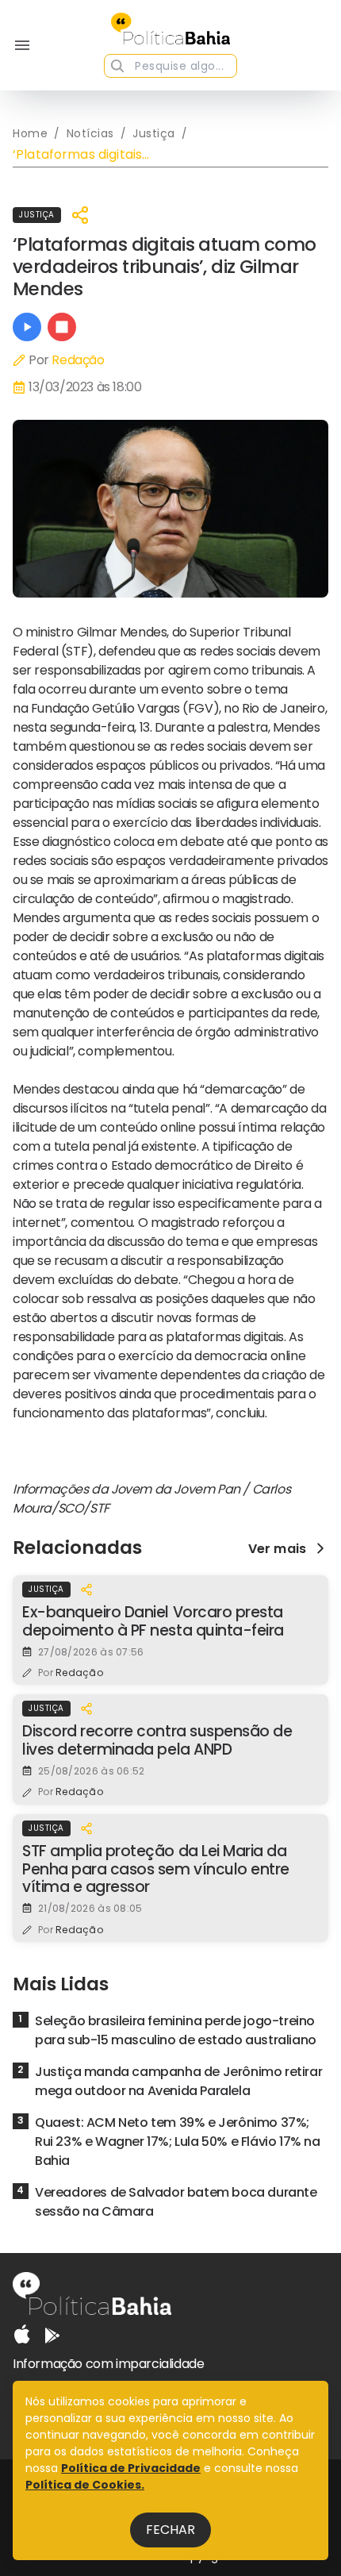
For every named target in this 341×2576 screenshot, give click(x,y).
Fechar (170, 2530)
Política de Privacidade (131, 2468)
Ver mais (277, 1548)
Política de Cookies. (85, 2485)
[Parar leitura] (62, 327)
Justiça (37, 215)
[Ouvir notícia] (27, 327)
